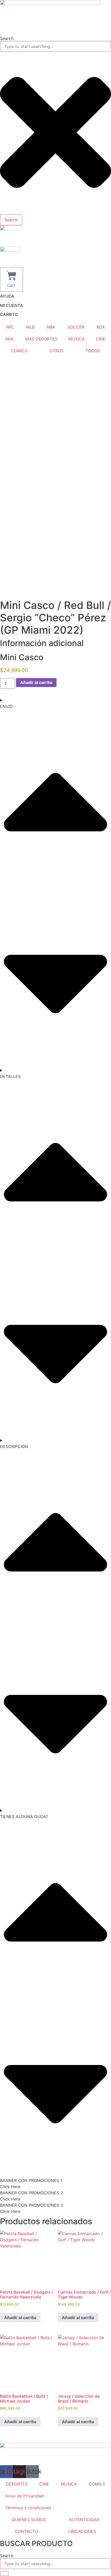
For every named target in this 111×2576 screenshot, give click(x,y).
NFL (10, 327)
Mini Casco (22, 657)
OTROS (57, 351)
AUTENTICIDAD (84, 2520)
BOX (101, 327)
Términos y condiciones (28, 2508)
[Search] (4, 2574)
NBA (51, 327)
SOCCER (76, 327)
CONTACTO (26, 2531)
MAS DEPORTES (41, 339)
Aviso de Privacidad (25, 2496)
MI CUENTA (11, 305)
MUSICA (69, 2484)
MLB (30, 327)
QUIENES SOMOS (29, 2520)
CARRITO (9, 314)
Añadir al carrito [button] (20, 2318)
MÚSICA (77, 339)
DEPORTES (17, 2484)
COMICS (19, 351)
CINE (101, 339)
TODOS (93, 351)
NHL (10, 339)
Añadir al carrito (36, 682)
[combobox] (55, 46)
